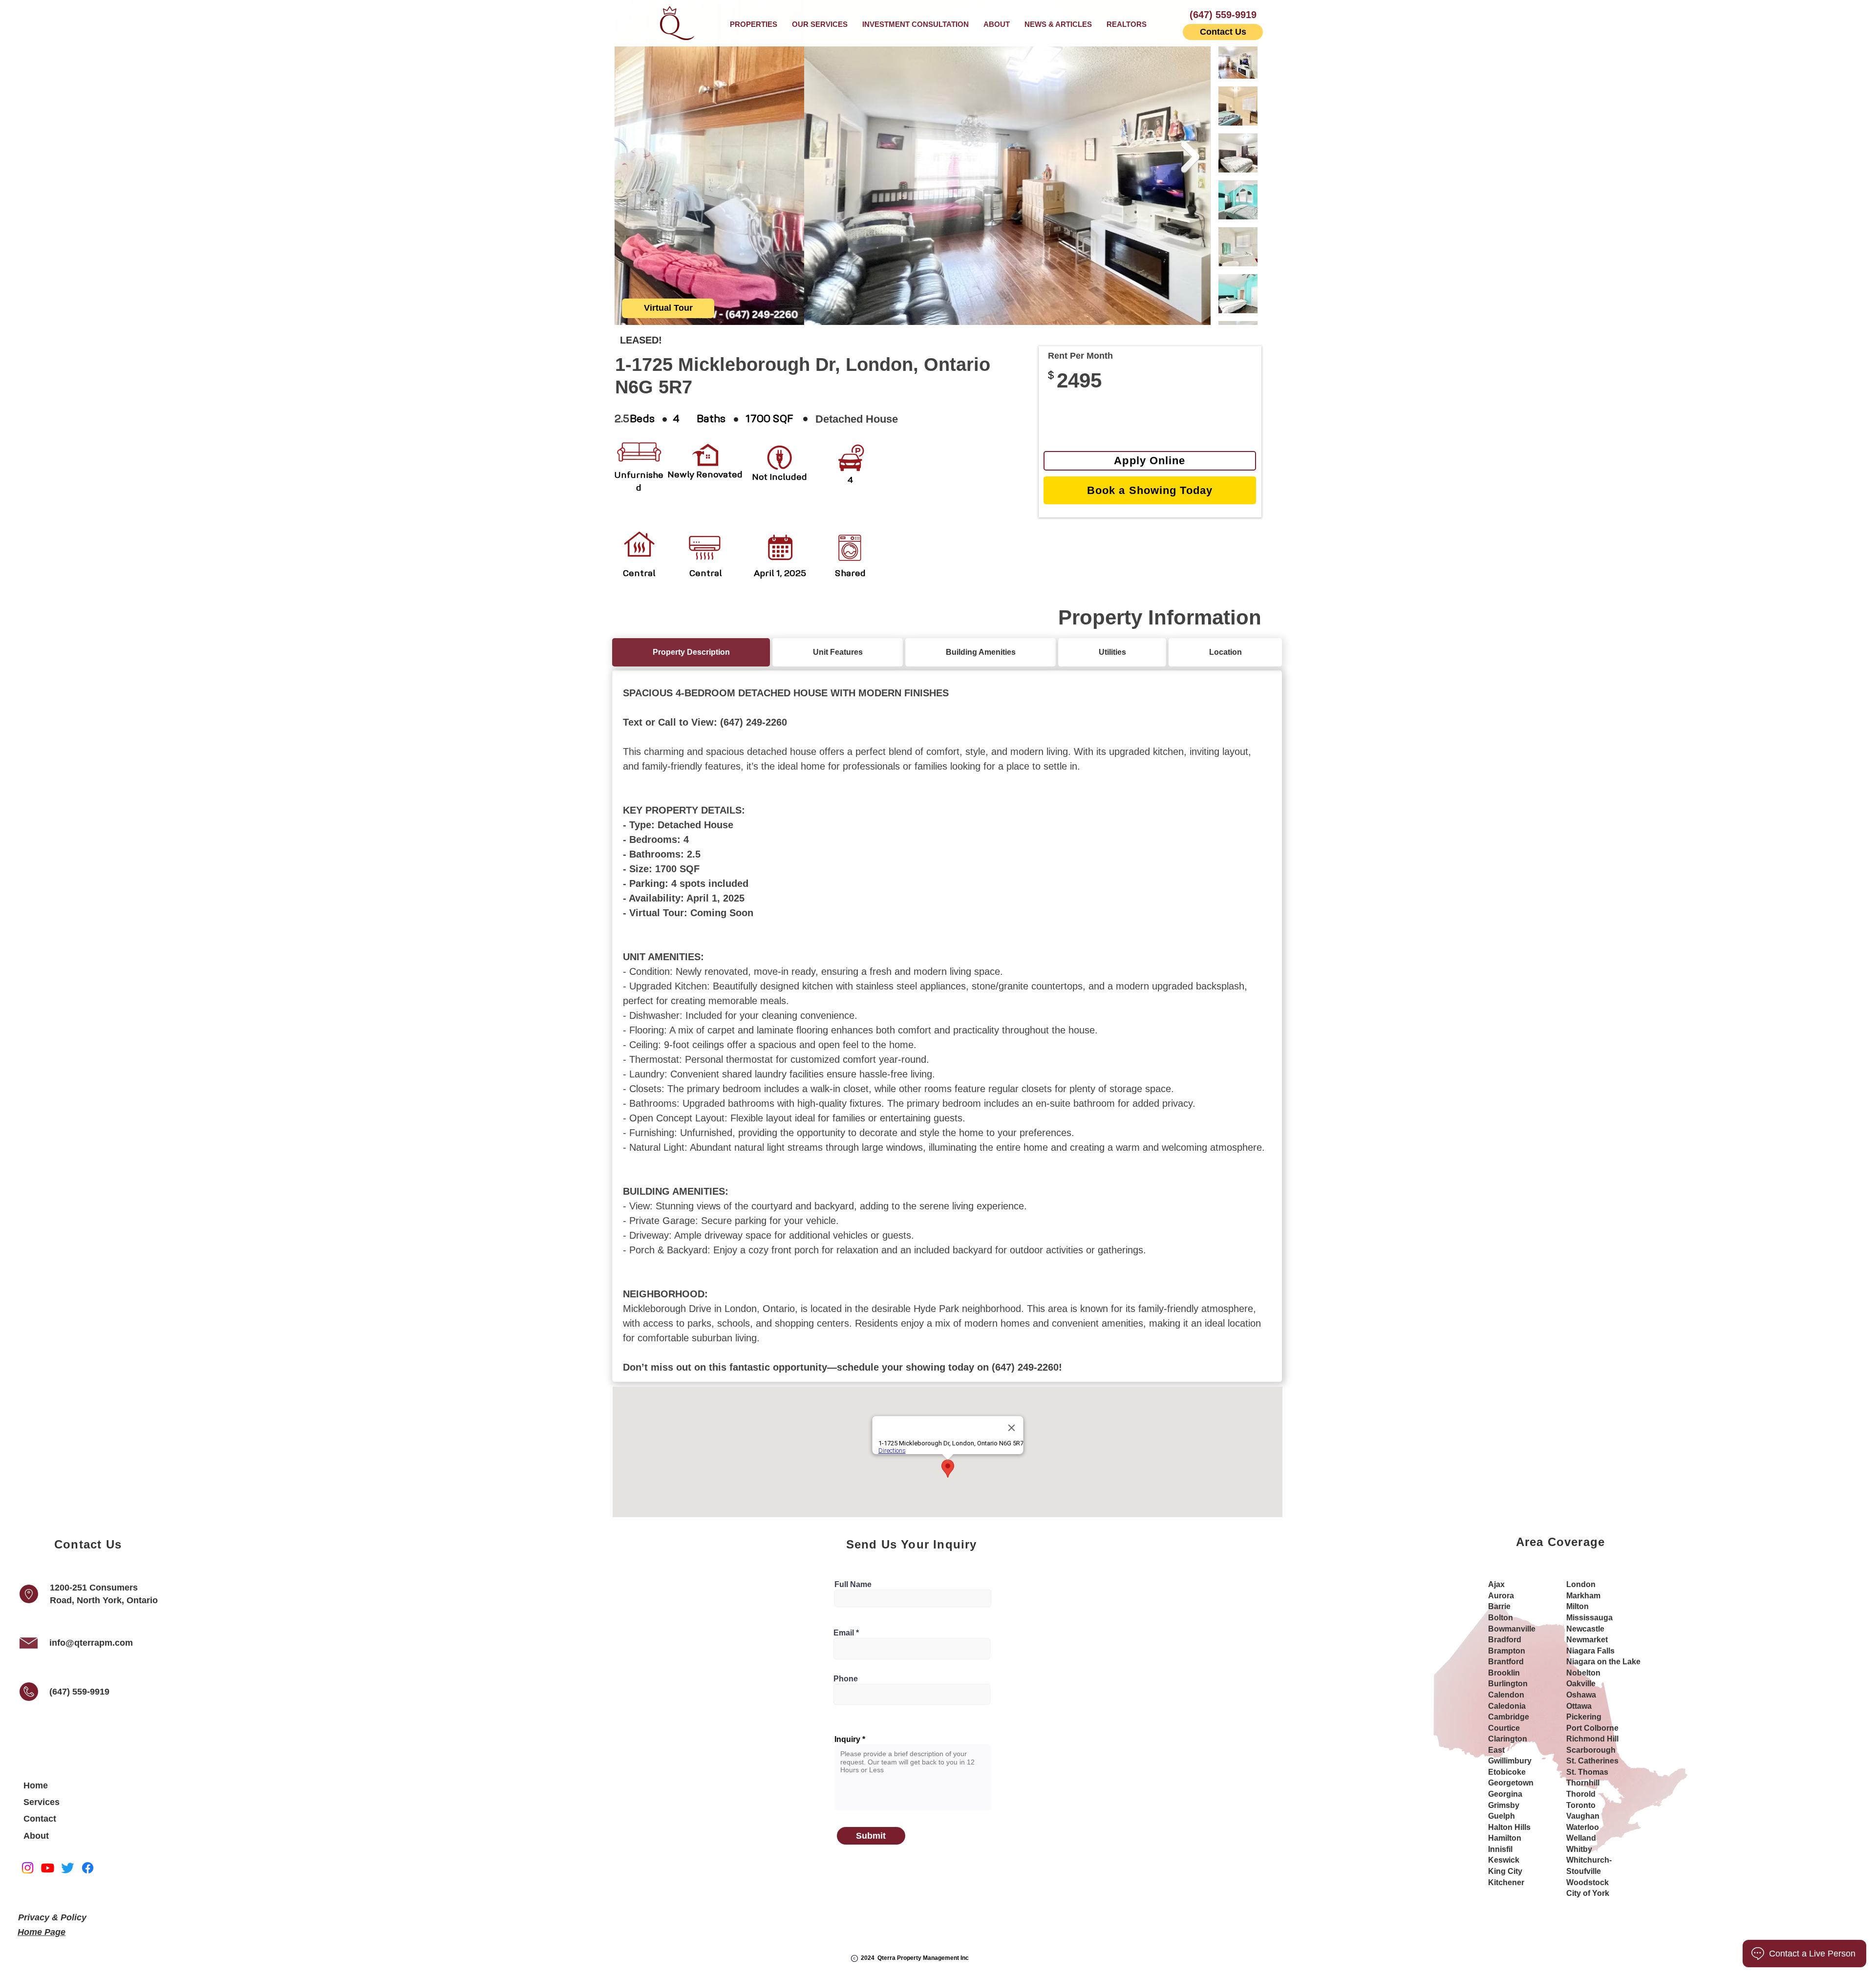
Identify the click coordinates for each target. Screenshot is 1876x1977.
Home (36, 1785)
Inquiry (847, 1740)
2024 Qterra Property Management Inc (915, 1958)
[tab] (691, 652)
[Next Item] (1190, 157)
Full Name (853, 1585)
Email (844, 1633)
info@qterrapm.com (91, 1643)
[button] (820, 24)
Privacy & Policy (52, 1917)
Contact (40, 1819)
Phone (846, 1679)
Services (42, 1802)
